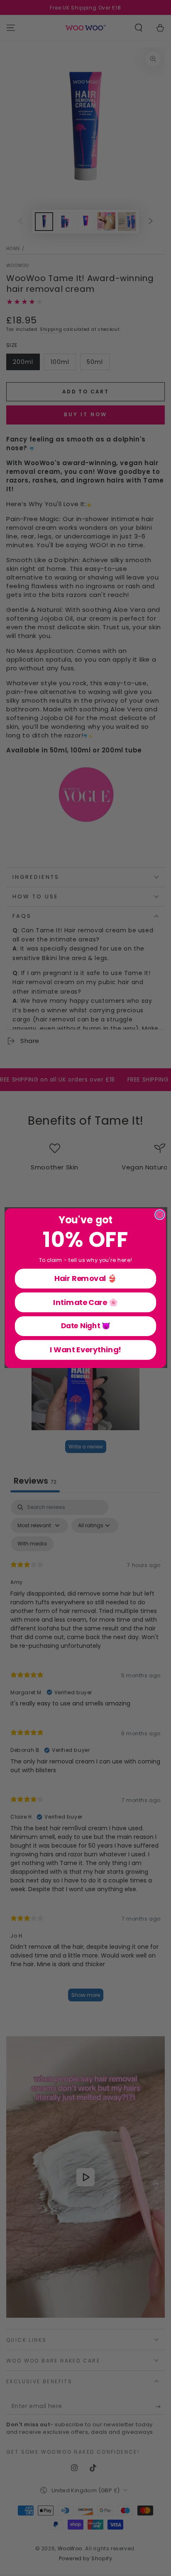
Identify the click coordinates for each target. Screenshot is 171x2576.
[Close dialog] (160, 1214)
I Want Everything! (86, 1350)
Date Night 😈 (86, 1326)
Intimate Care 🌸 (85, 1302)
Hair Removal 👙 (85, 1278)
